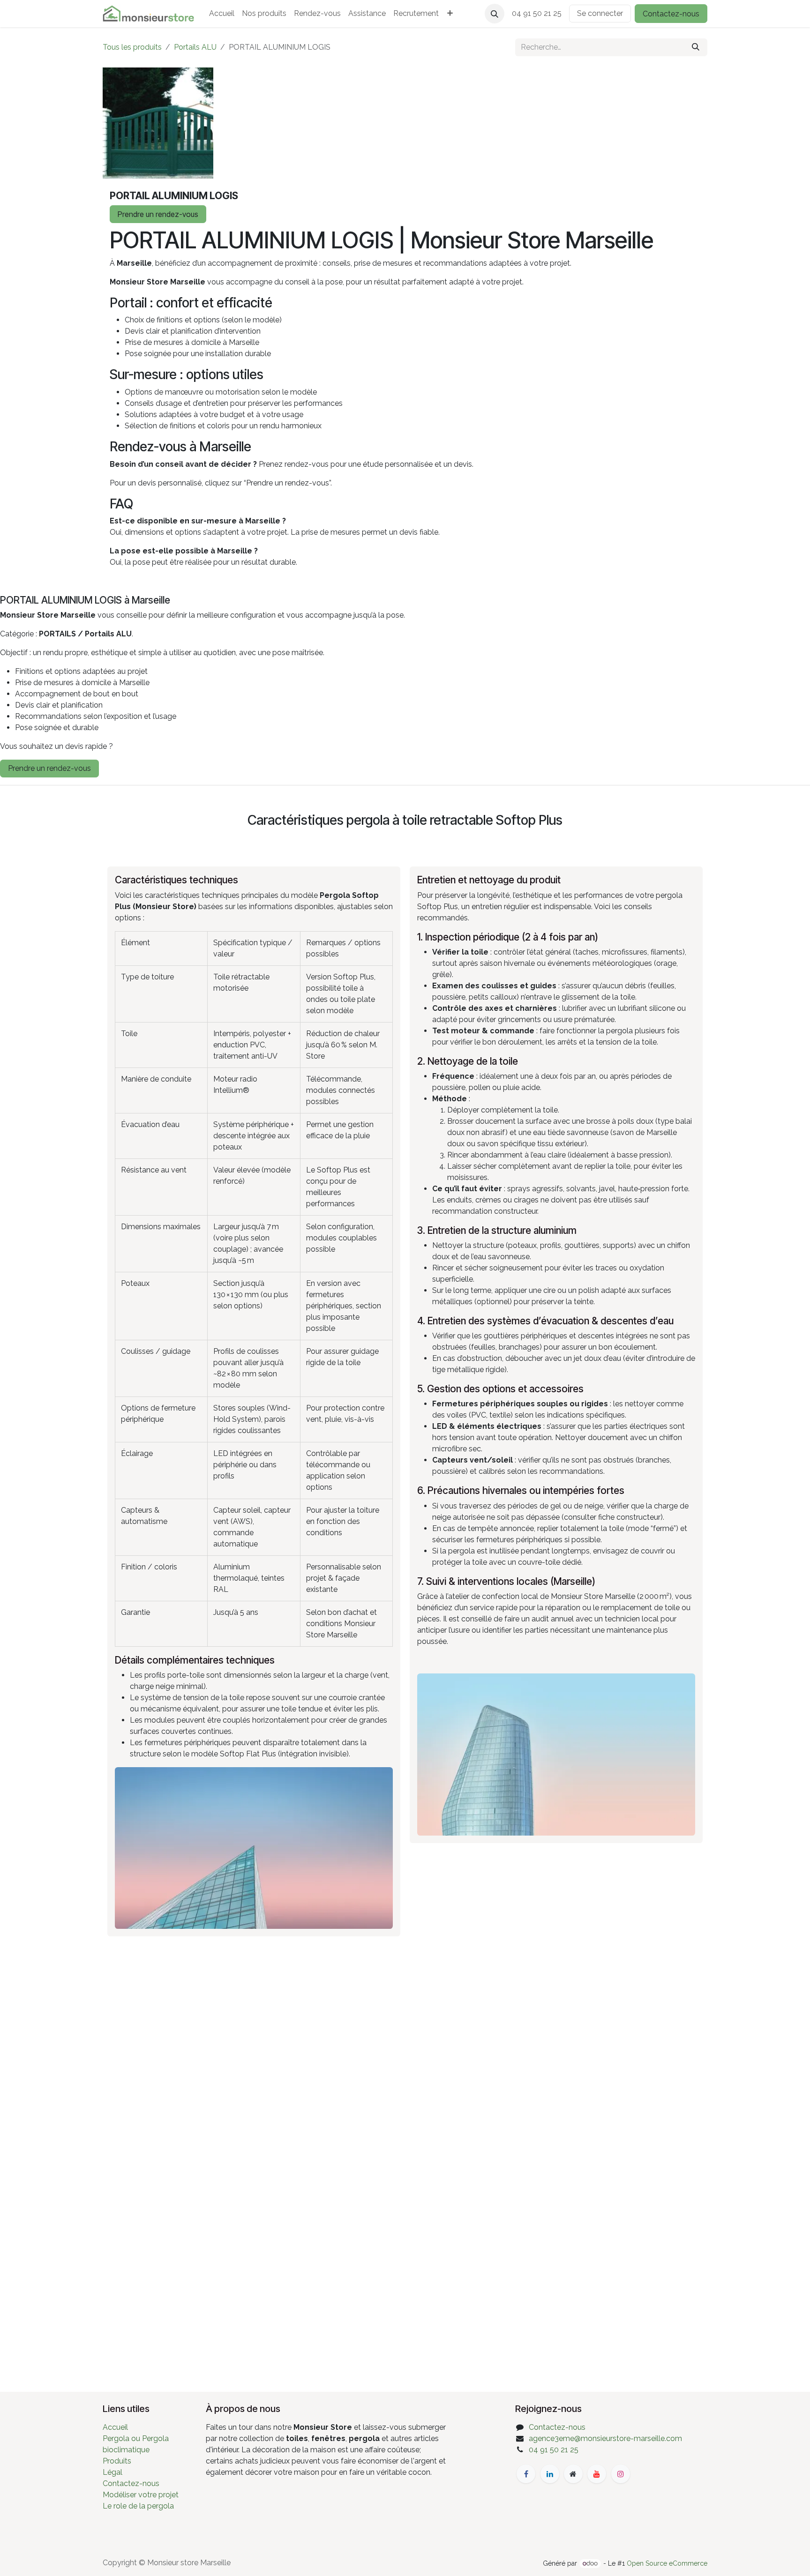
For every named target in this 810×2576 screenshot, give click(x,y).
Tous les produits (132, 47)
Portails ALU (195, 47)
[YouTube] (597, 2474)
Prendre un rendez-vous (158, 214)
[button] (495, 14)
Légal (112, 2472)
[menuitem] (222, 14)
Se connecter (600, 13)
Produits (117, 2461)
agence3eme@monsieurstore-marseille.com (605, 2438)
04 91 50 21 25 (554, 2450)
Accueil (115, 2427)
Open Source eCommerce (667, 2563)
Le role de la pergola (138, 2506)
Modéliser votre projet (141, 2495)
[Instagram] (621, 2474)
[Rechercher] (696, 47)
